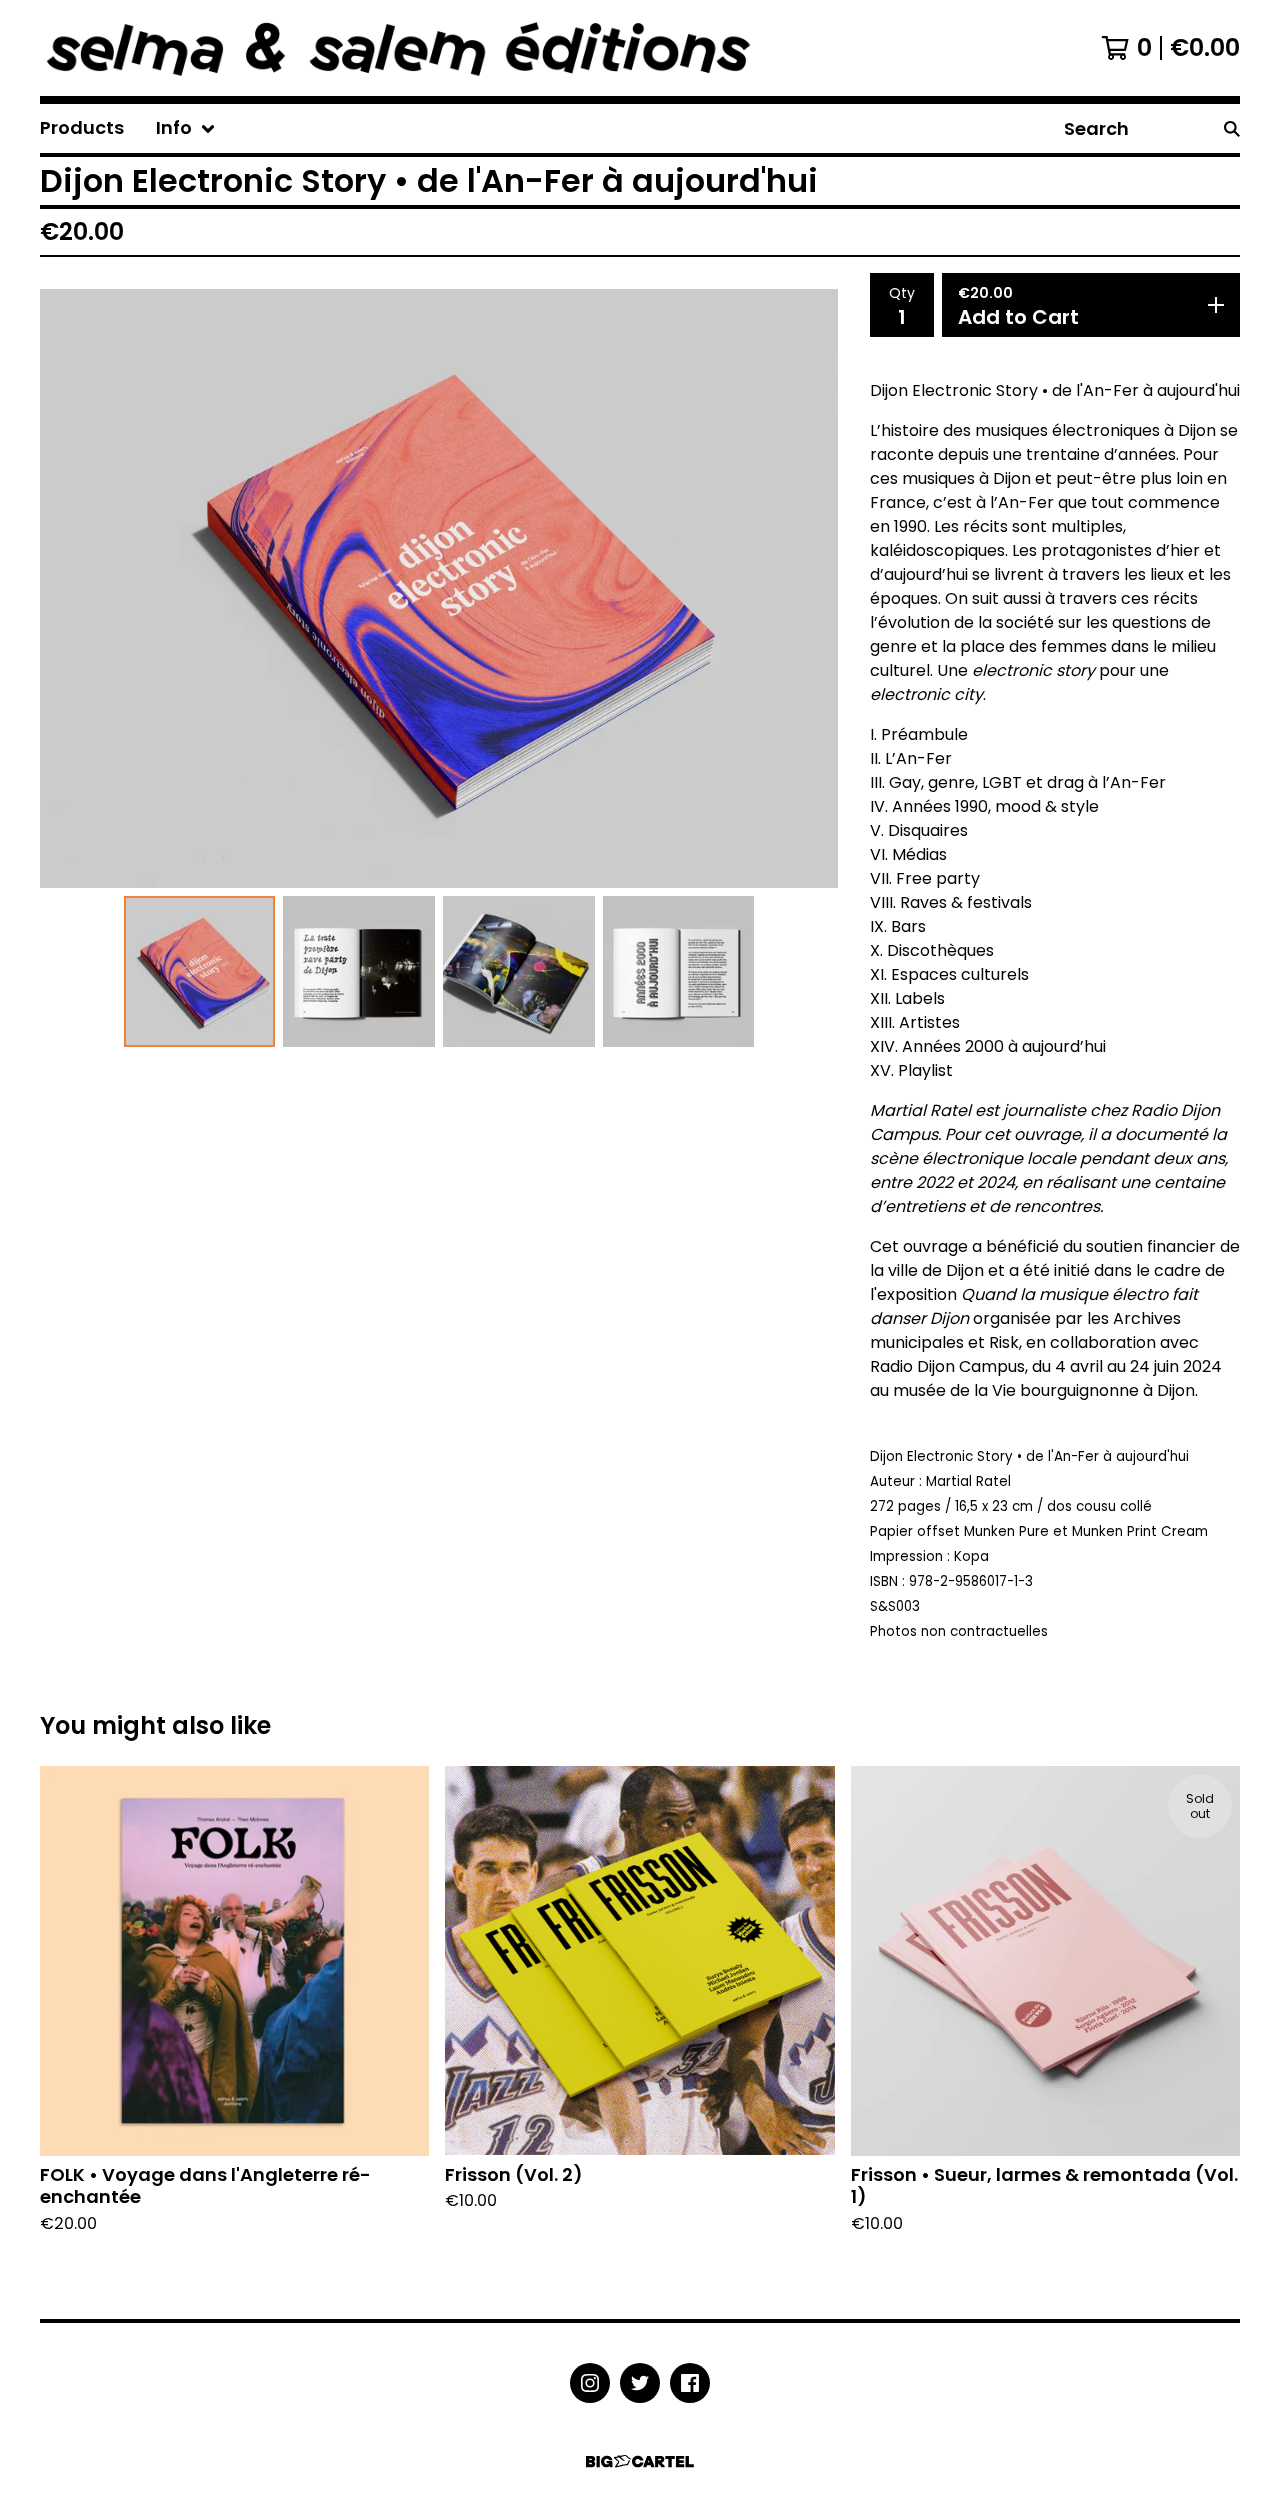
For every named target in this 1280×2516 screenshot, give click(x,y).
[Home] (440, 48)
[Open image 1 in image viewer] (439, 588)
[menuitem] (82, 128)
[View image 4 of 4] (679, 972)
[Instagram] (590, 2383)
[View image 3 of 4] (519, 972)
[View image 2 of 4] (359, 972)
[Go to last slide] (68, 588)
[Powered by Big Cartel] (640, 2461)
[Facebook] (690, 2383)
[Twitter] (640, 2383)
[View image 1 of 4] (200, 972)
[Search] (1232, 128)
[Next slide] (810, 588)
